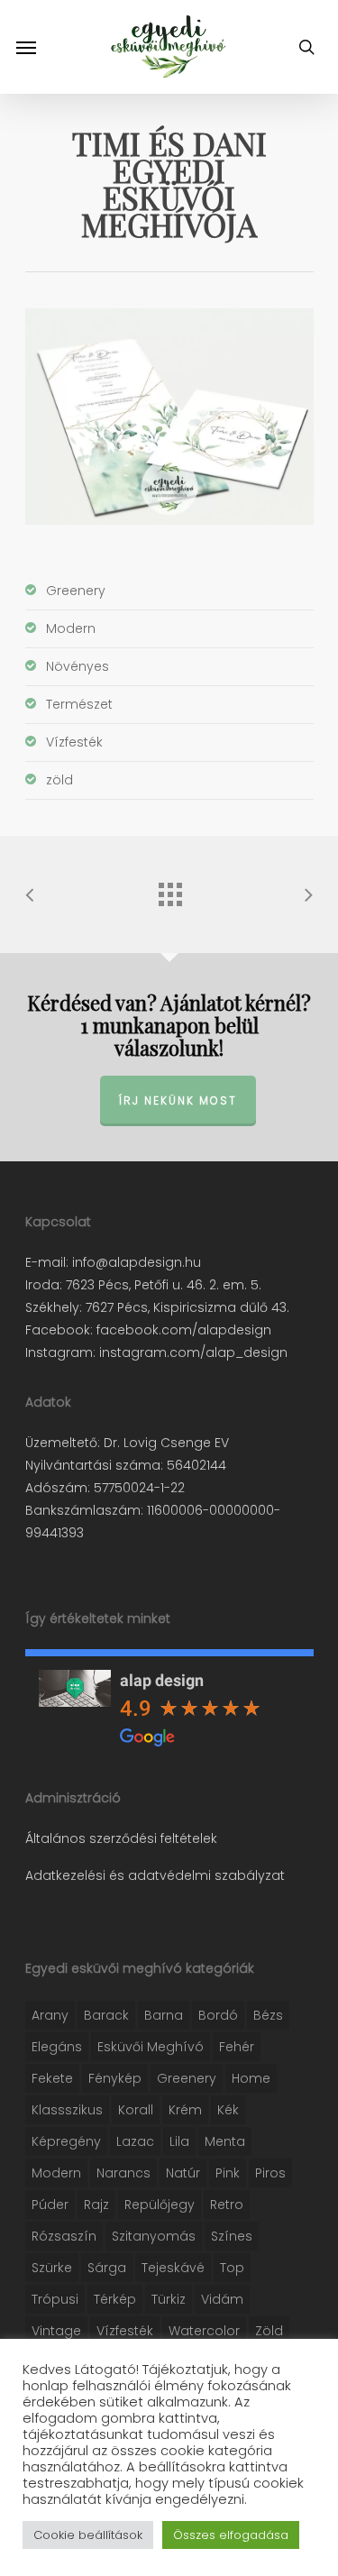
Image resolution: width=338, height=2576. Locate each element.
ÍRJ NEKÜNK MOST (178, 1100)
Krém (185, 2110)
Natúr (183, 2173)
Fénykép (115, 2078)
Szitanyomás (154, 2236)
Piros (270, 2173)
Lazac (135, 2141)
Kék (228, 2110)
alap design (162, 1680)
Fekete (52, 2078)
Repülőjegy (160, 2205)
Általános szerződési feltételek (121, 1838)
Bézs (268, 2015)
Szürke (52, 2268)
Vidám (222, 2299)
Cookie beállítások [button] (88, 2535)
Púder (50, 2205)
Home (251, 2078)
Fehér (237, 2047)
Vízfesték (125, 2331)
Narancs (123, 2173)
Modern (56, 2173)
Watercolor (204, 2331)
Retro (227, 2205)
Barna (164, 2015)
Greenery (187, 2078)
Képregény (66, 2141)
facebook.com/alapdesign (182, 1330)
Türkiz (169, 2299)
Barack (106, 2015)
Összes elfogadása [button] (231, 2535)
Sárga (107, 2268)
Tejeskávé (173, 2268)
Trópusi (55, 2299)
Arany (50, 2015)
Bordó (218, 2015)
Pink (228, 2173)
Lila (179, 2141)
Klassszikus (67, 2110)
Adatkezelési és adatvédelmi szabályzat (155, 1875)
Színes (232, 2236)
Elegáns (57, 2047)
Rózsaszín (64, 2236)
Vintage (56, 2331)
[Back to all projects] (169, 890)
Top (232, 2268)
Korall (136, 2110)
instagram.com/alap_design (192, 1352)
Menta (225, 2141)
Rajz (96, 2205)
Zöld (269, 2331)
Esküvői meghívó (151, 2047)
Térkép (115, 2299)
